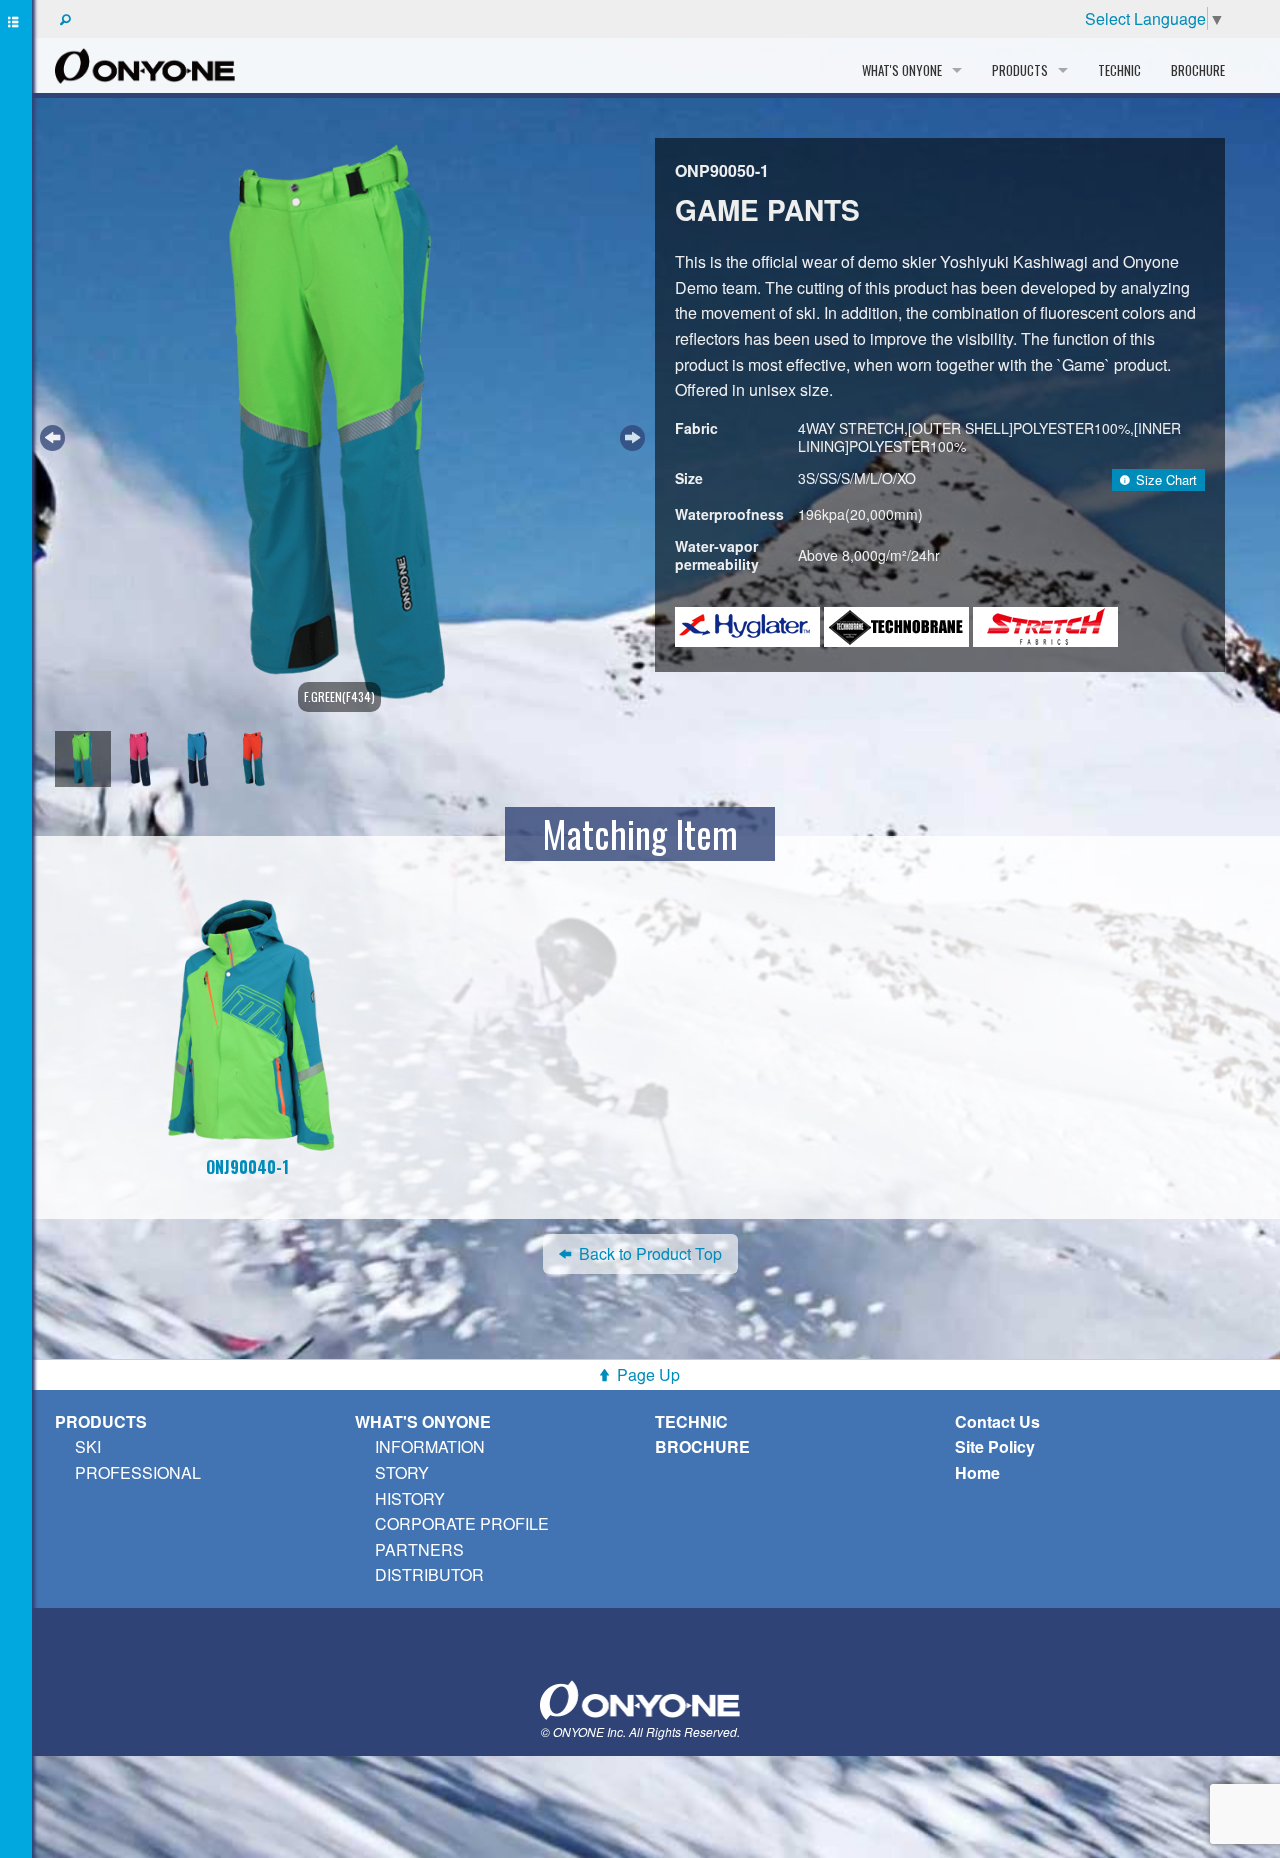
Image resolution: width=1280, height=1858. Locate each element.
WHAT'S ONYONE (423, 1421)
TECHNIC (1119, 70)
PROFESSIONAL (138, 1472)
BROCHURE (1198, 70)
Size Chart (1166, 479)
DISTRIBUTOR (429, 1574)
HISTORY (410, 1498)
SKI (88, 1446)
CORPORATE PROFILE (462, 1523)
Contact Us (997, 1421)
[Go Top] (640, 1697)
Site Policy (995, 1446)
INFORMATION (430, 1446)
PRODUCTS (101, 1421)
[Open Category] (16, 929)
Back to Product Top (650, 1253)
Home (977, 1472)
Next (630, 435)
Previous (50, 435)
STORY (402, 1472)
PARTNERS (419, 1549)
